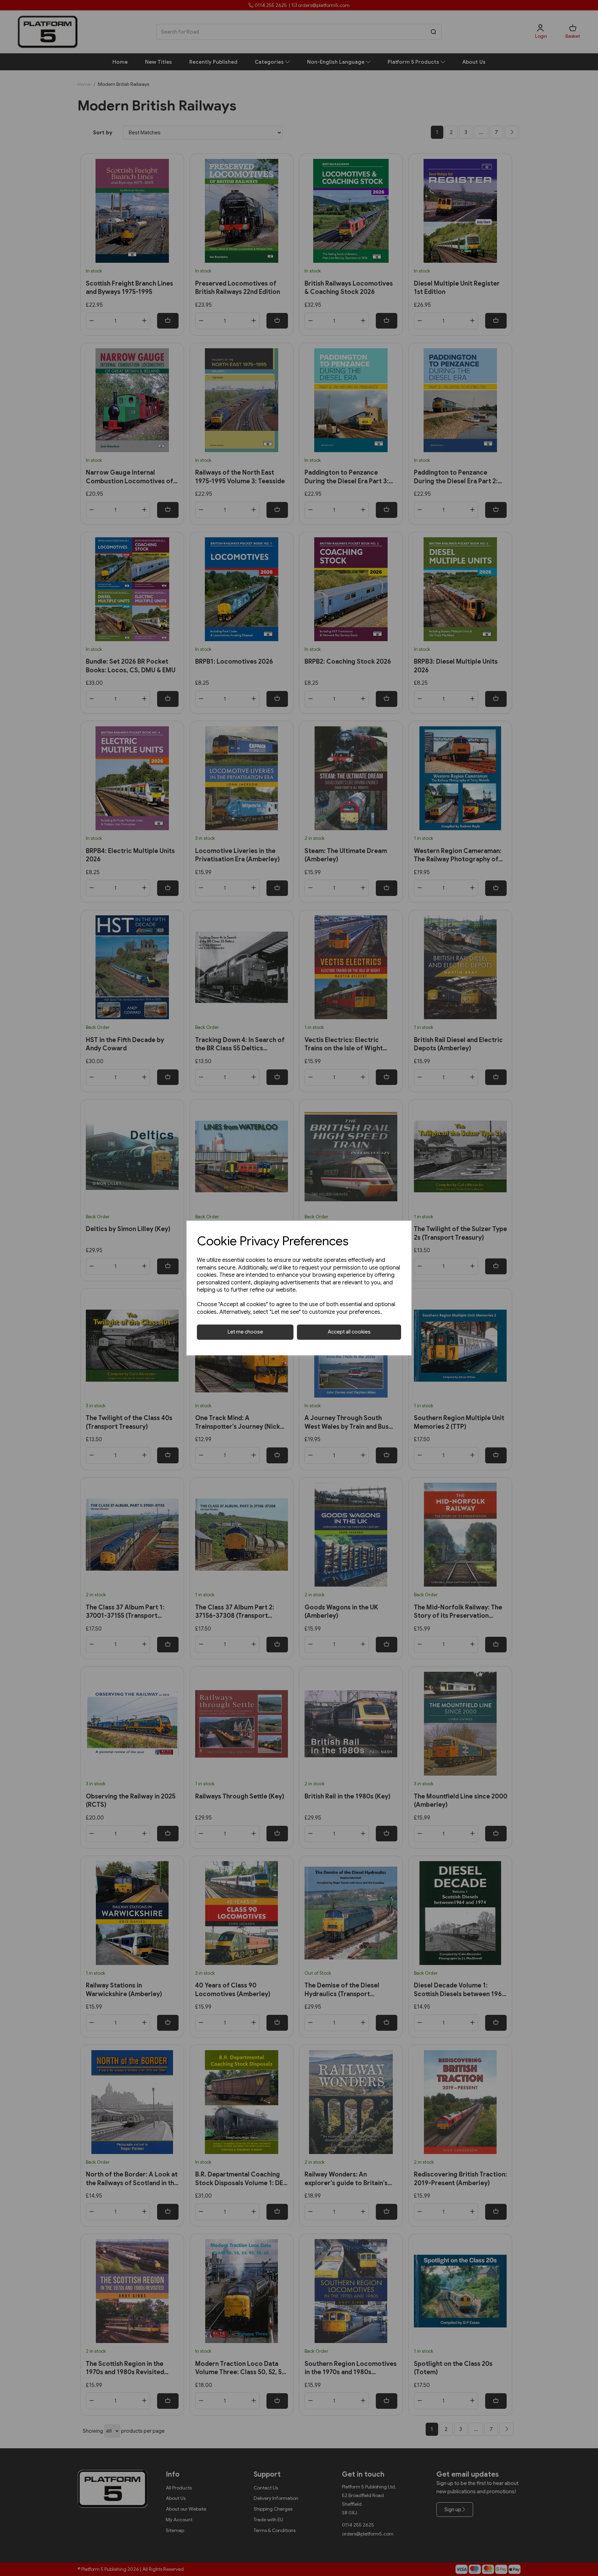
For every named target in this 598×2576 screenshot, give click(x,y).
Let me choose (245, 1332)
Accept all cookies (349, 1332)
